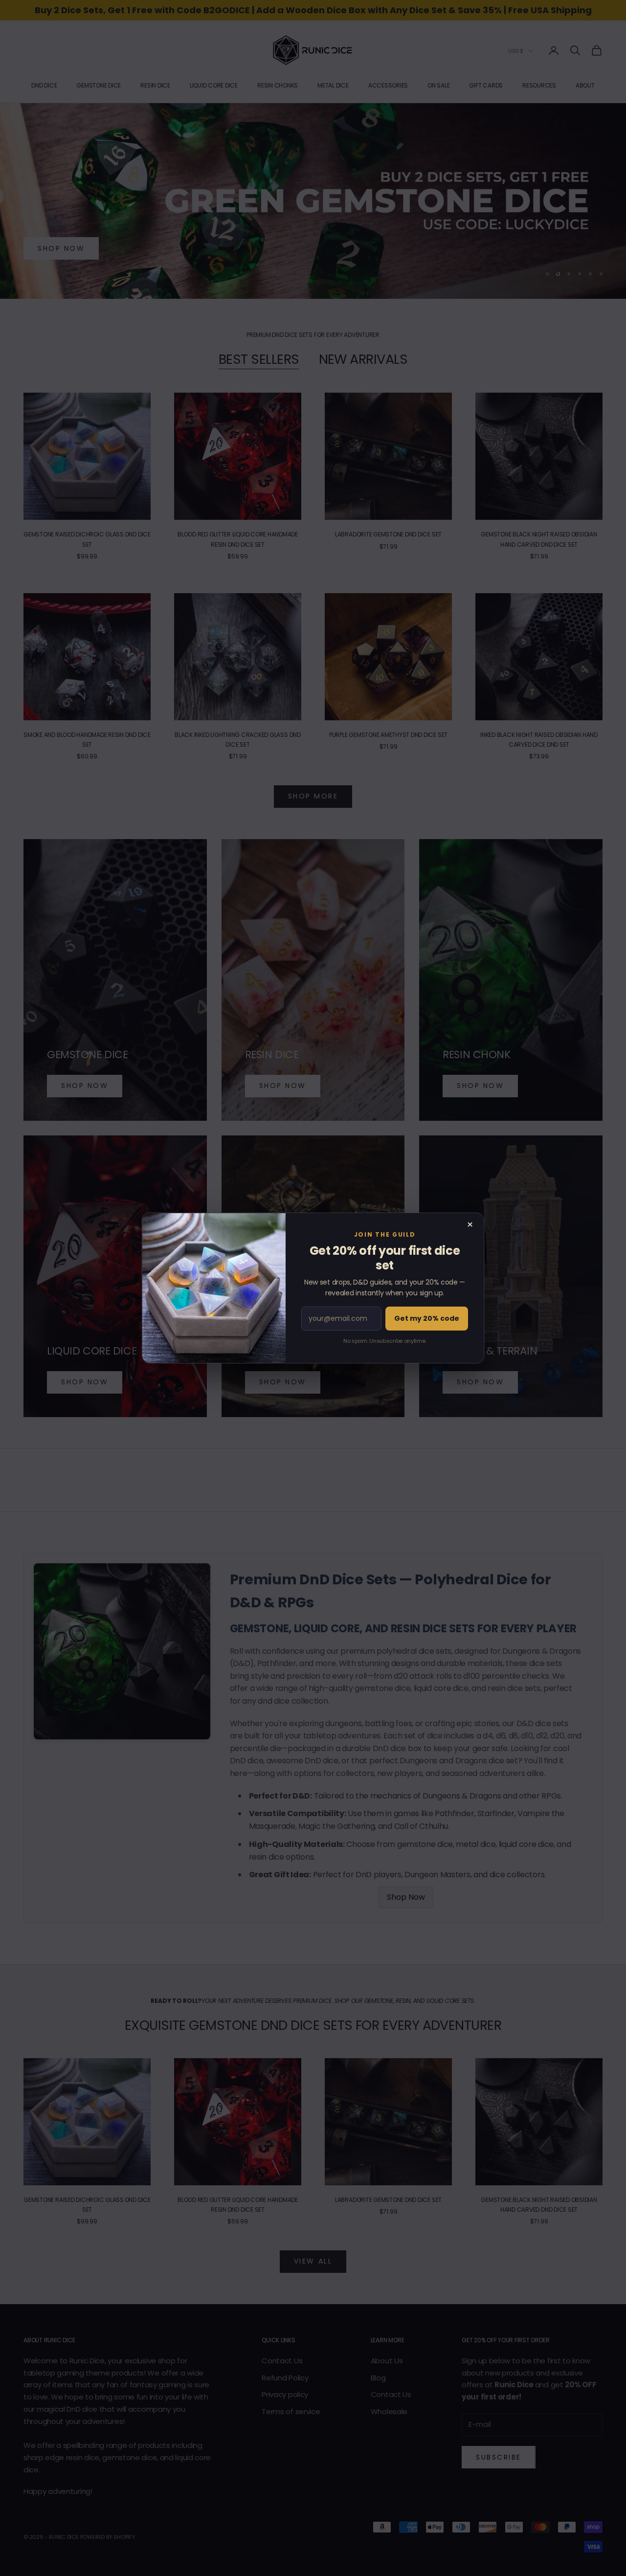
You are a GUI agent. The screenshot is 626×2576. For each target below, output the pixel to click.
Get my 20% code (427, 1318)
